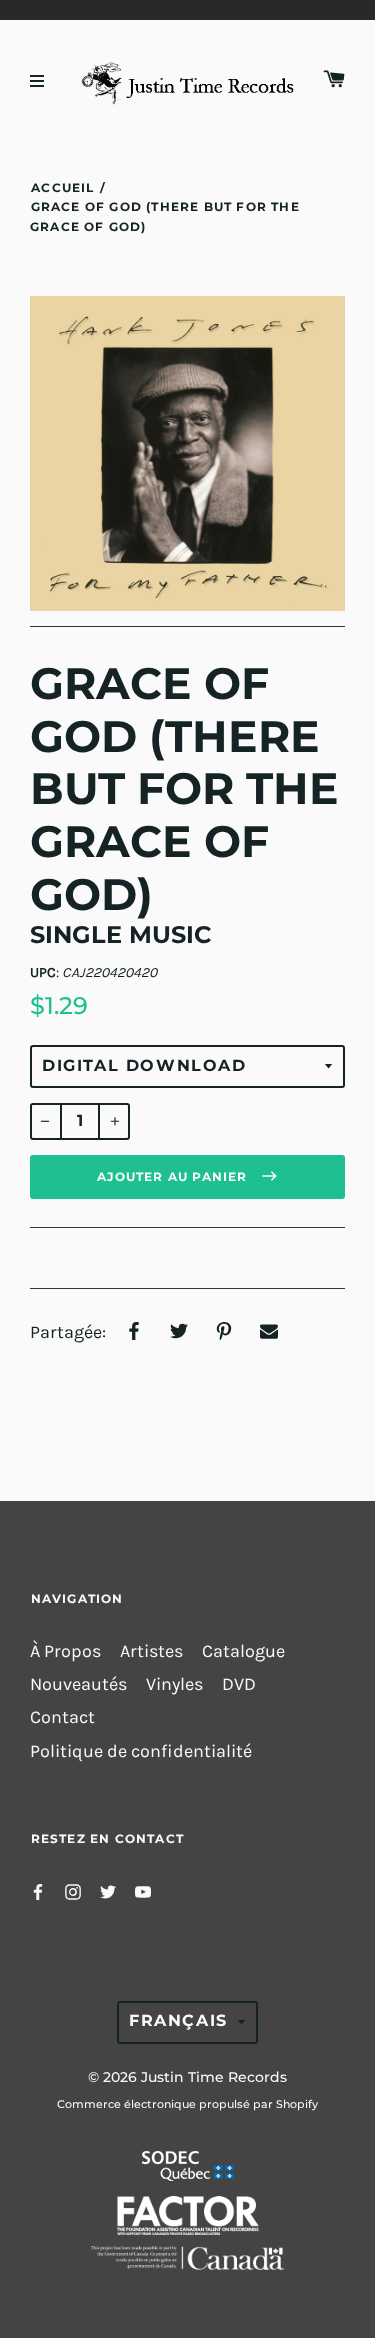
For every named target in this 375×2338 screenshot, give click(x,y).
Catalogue (243, 1651)
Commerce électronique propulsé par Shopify (187, 2104)
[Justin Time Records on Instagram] (73, 1890)
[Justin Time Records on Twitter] (108, 1890)
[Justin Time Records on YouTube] (143, 1890)
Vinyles (174, 1684)
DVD (239, 1684)
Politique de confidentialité (141, 1751)
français (178, 2020)
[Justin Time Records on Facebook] (38, 1890)
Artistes (151, 1651)
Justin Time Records (214, 2077)
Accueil (62, 187)
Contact (62, 1717)
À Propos (65, 1651)
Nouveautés (78, 1684)
